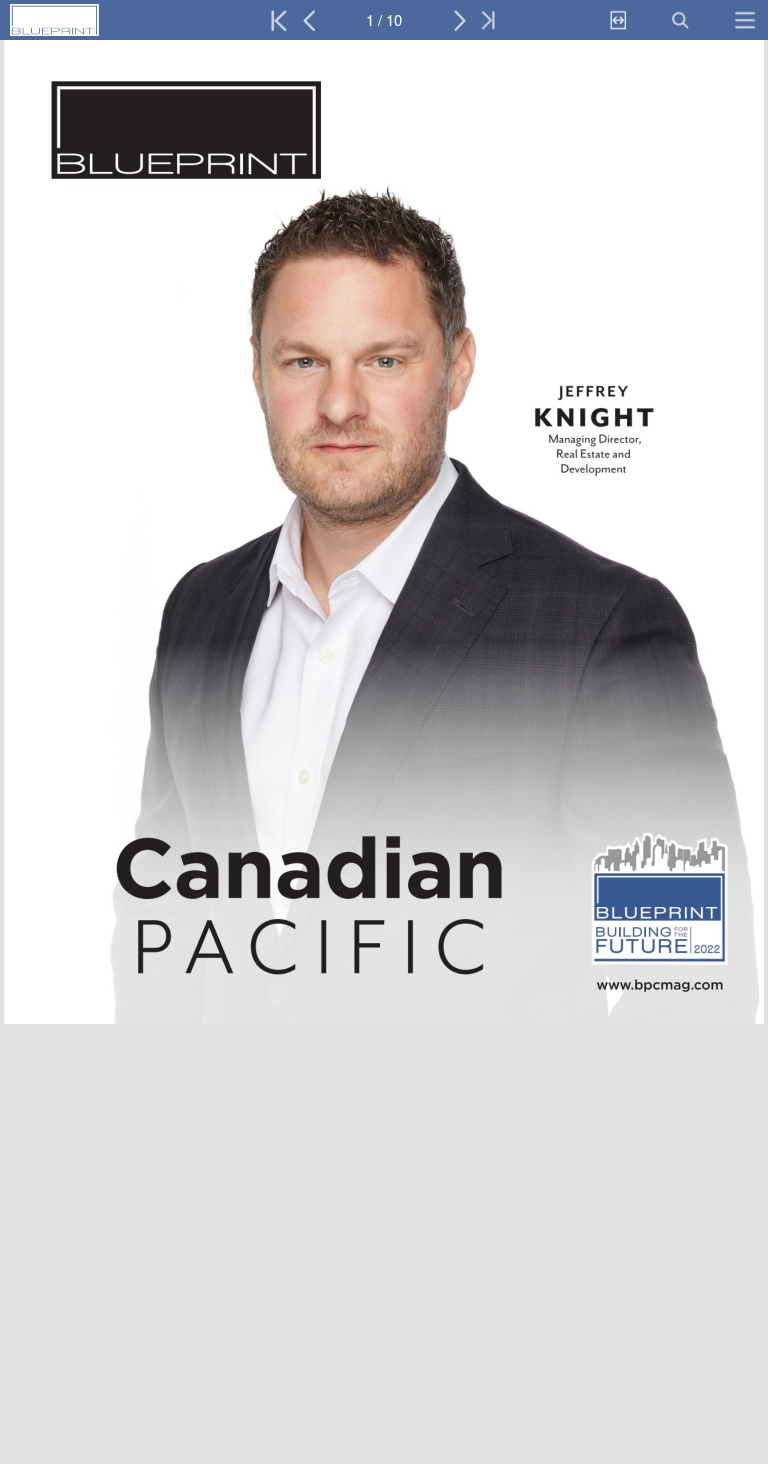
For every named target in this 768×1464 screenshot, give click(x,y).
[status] (384, 20)
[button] (97, 20)
